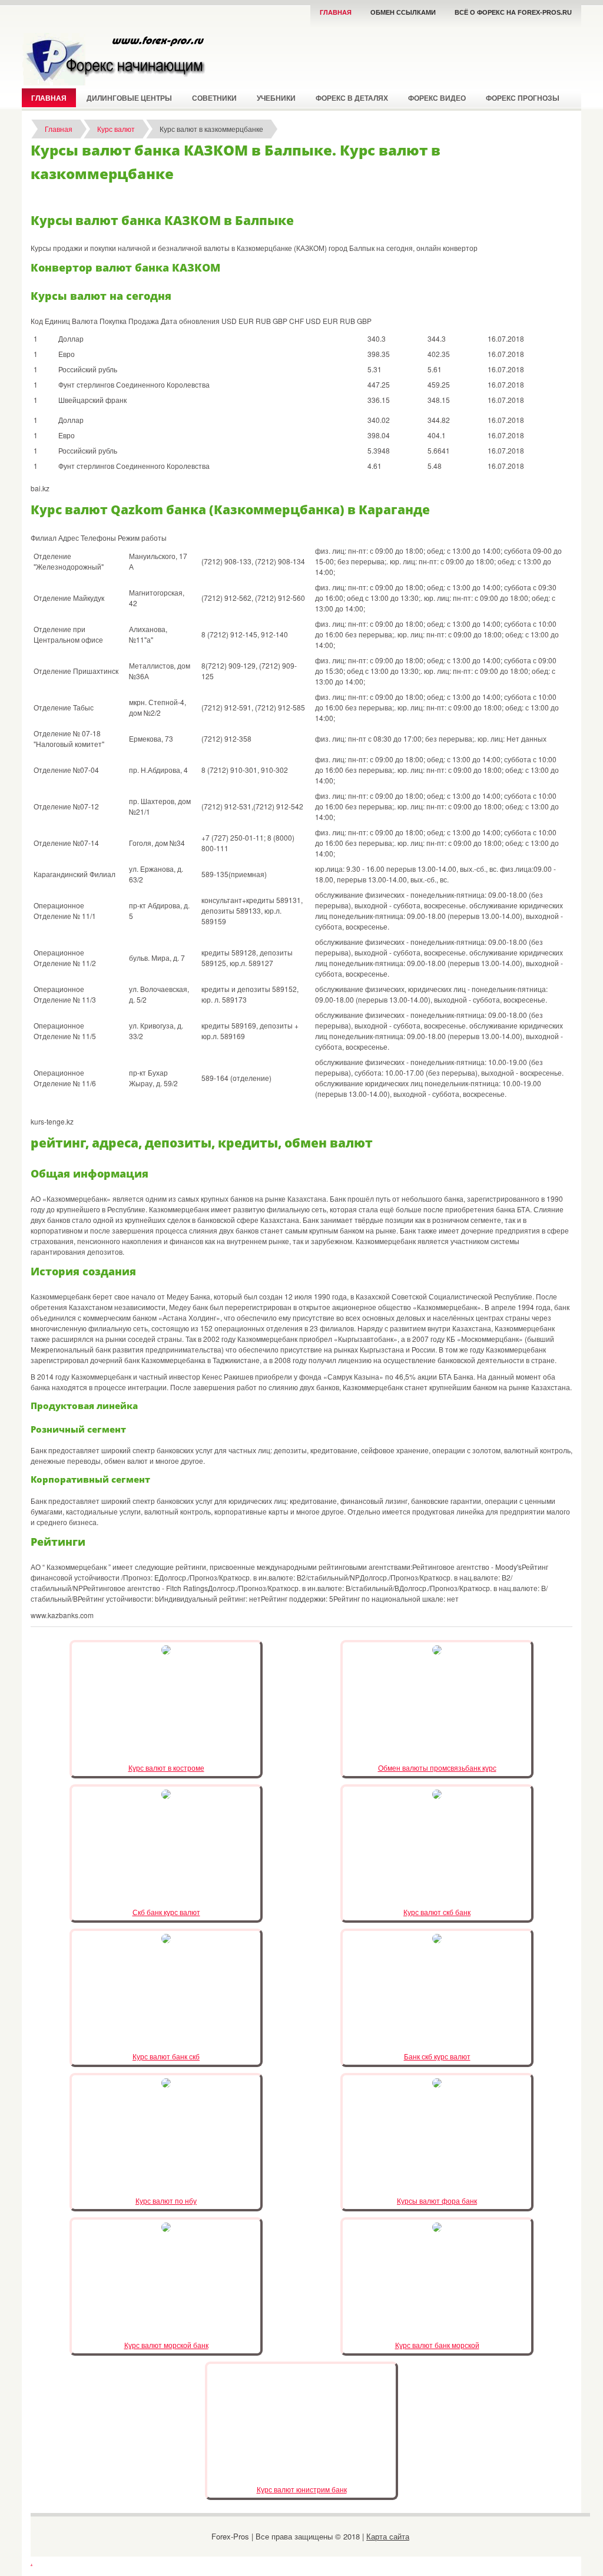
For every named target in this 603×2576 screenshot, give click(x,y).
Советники (214, 98)
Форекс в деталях (352, 98)
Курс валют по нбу (166, 2200)
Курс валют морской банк (166, 2345)
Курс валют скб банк (437, 1912)
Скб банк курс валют (166, 1912)
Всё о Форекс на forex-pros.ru (513, 12)
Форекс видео (437, 98)
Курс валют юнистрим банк (302, 2489)
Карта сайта (388, 2536)
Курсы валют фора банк (437, 2200)
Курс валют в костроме (166, 1768)
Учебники (276, 98)
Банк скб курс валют (437, 2056)
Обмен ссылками (403, 12)
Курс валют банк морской (437, 2345)
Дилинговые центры (129, 98)
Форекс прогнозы (523, 98)
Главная (336, 12)
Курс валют (116, 129)
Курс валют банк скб (166, 2056)
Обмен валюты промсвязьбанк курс (437, 1768)
